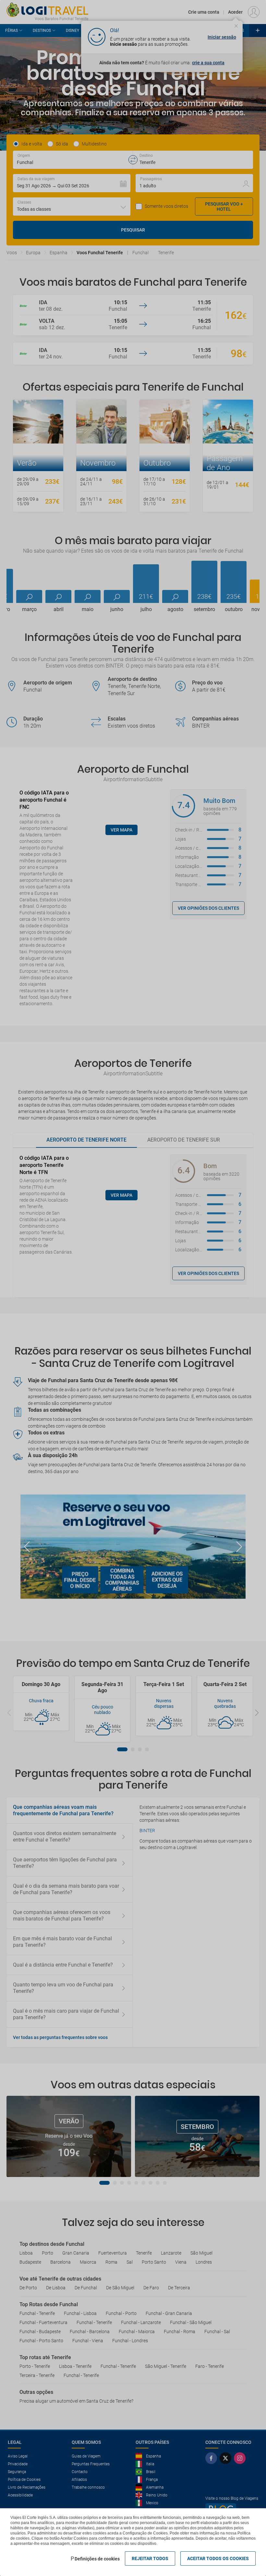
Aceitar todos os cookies (218, 2558)
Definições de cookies (97, 2559)
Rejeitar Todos (150, 2558)
